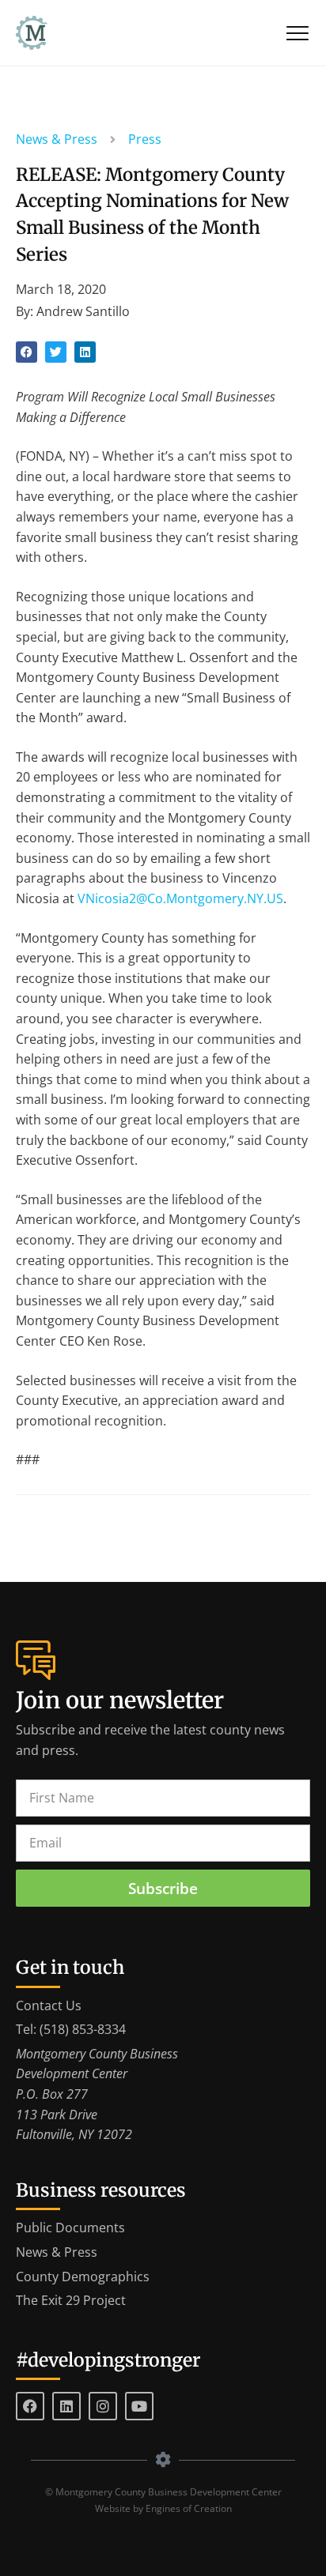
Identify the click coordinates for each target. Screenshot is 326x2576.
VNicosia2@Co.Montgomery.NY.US (180, 898)
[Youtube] (139, 2406)
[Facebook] (30, 2406)
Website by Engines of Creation (163, 2508)
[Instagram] (103, 2406)
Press (145, 139)
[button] (27, 352)
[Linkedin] (66, 2406)
